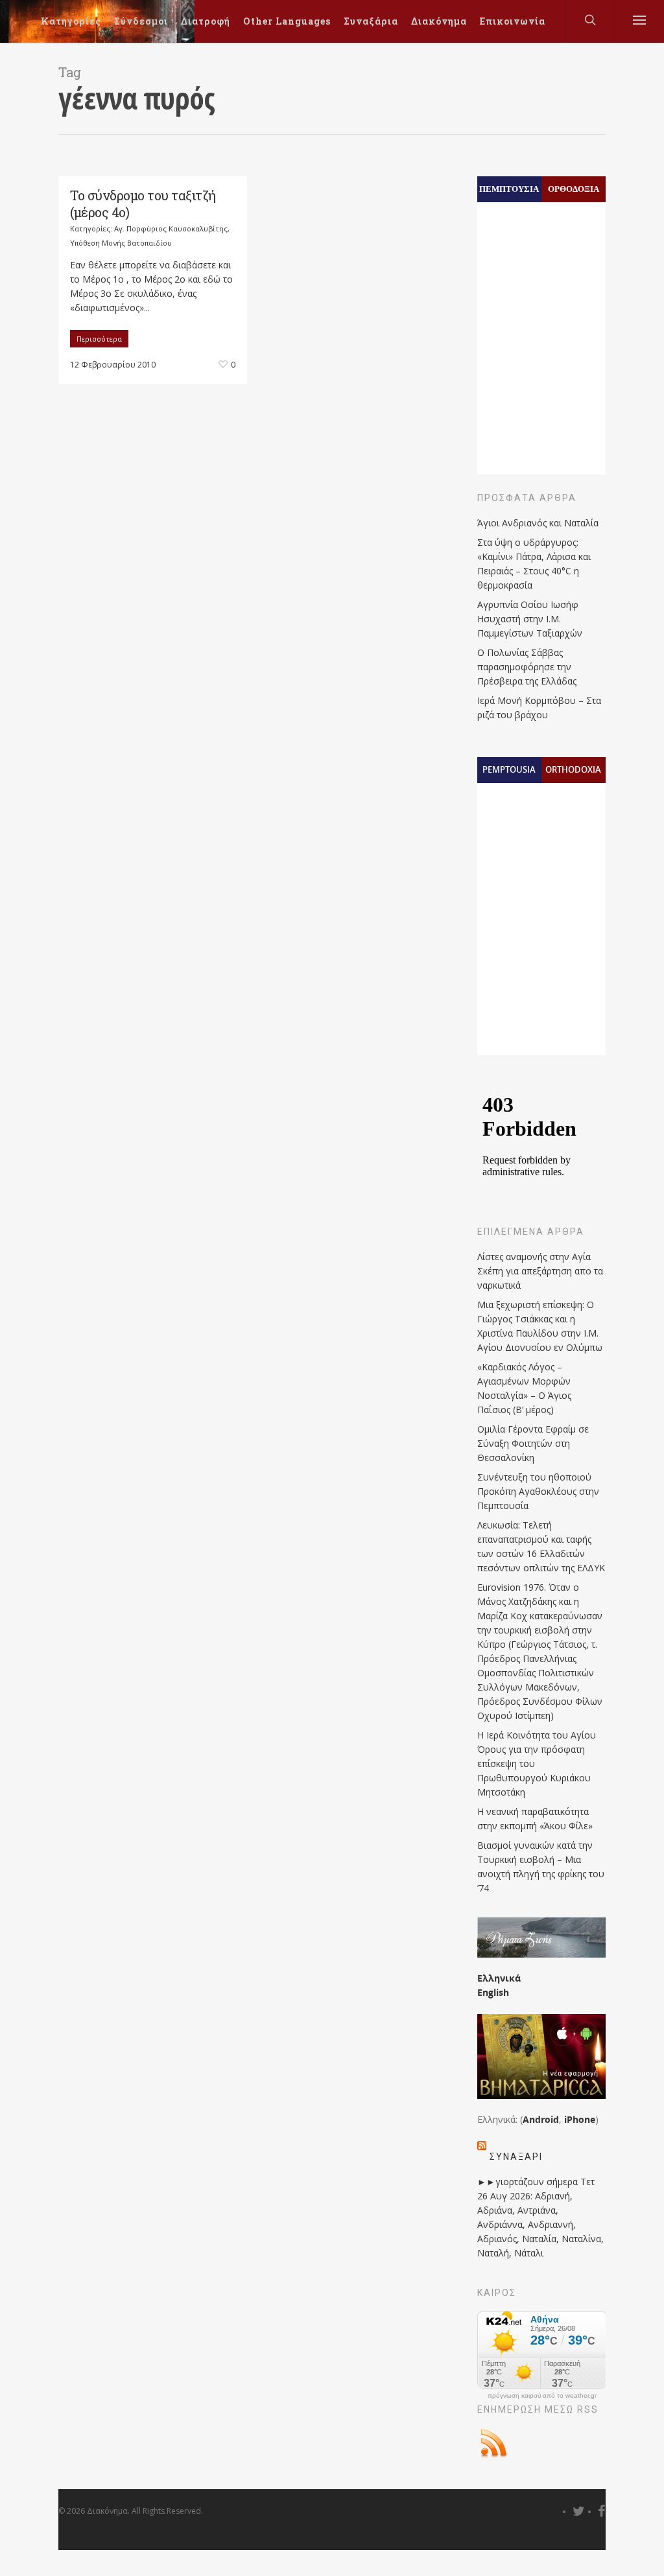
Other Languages (287, 21)
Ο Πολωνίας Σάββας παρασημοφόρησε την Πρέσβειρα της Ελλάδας (527, 667)
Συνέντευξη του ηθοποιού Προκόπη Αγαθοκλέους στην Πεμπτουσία (538, 1491)
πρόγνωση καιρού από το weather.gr (542, 2396)
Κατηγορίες (71, 21)
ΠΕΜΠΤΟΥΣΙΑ (509, 189)
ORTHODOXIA (573, 769)
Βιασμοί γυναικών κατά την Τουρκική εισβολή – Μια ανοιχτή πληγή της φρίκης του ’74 (541, 1867)
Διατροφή (206, 21)
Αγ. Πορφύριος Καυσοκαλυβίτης (171, 228)
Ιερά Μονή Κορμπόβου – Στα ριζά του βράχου (539, 708)
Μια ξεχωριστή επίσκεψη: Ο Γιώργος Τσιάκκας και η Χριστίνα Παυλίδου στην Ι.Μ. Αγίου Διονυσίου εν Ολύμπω (540, 1326)
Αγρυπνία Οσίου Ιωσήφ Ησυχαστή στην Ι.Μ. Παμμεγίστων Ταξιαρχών (530, 619)
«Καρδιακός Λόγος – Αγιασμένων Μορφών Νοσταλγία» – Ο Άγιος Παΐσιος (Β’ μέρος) (524, 1388)
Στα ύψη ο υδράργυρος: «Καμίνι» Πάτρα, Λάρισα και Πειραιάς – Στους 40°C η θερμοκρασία (534, 564)
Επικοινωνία (513, 21)
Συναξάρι (516, 2157)
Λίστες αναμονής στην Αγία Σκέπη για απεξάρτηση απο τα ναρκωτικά (540, 1271)
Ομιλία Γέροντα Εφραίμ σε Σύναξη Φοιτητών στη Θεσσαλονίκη (533, 1443)
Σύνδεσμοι (141, 21)
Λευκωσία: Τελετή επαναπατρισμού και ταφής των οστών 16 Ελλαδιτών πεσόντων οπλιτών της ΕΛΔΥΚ (541, 1546)
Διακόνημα (439, 21)
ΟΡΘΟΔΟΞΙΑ (574, 189)
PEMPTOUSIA (509, 769)
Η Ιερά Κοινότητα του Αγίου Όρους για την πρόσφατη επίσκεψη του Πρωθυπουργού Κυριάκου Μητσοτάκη (537, 1763)
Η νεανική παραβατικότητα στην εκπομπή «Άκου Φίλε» (535, 1819)
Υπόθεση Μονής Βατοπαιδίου (121, 243)
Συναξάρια (371, 21)
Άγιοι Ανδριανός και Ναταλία (538, 523)
